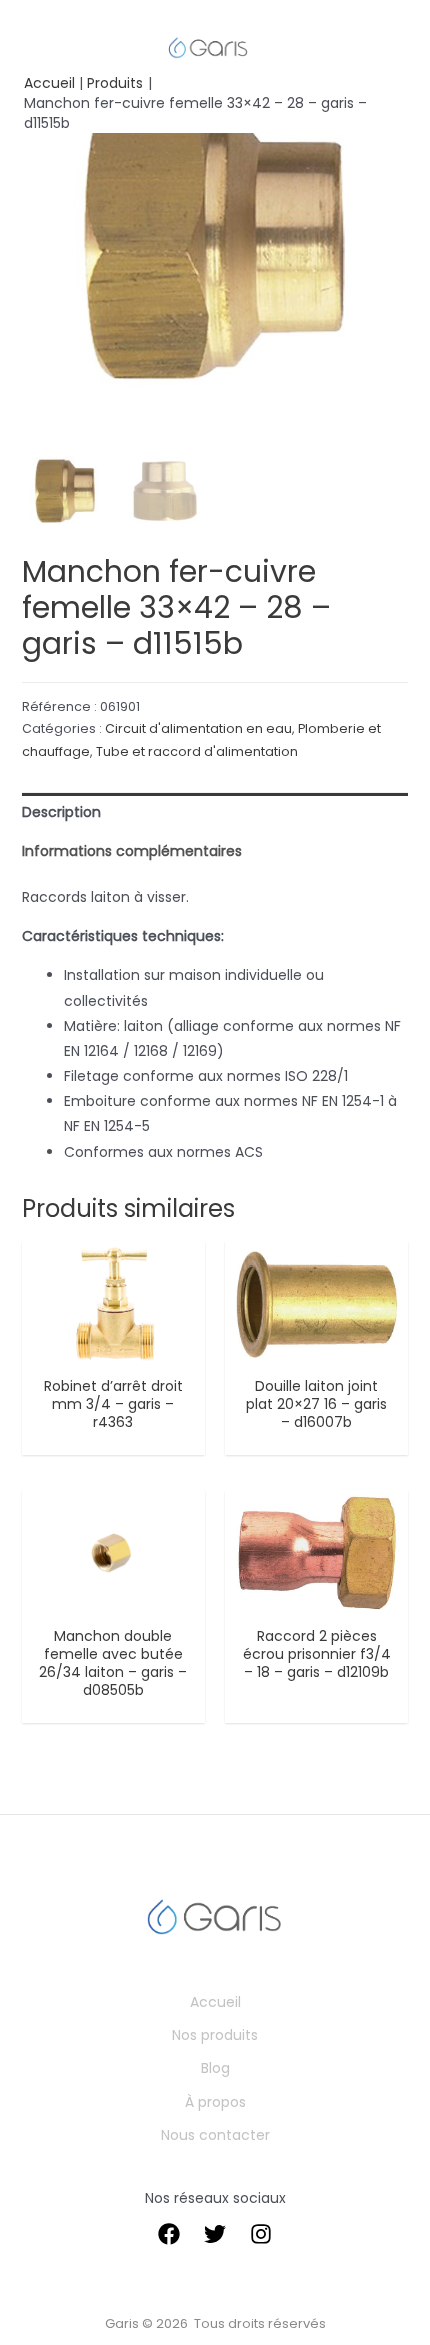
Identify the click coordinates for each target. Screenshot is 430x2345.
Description (61, 812)
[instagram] (261, 2234)
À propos (215, 2102)
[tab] (215, 812)
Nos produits (215, 2035)
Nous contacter (215, 2135)
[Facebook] (169, 2234)
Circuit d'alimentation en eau (198, 728)
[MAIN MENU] (43, 47)
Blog (215, 2068)
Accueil (215, 2002)
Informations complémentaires (132, 851)
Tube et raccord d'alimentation (197, 751)
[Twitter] (215, 2234)
